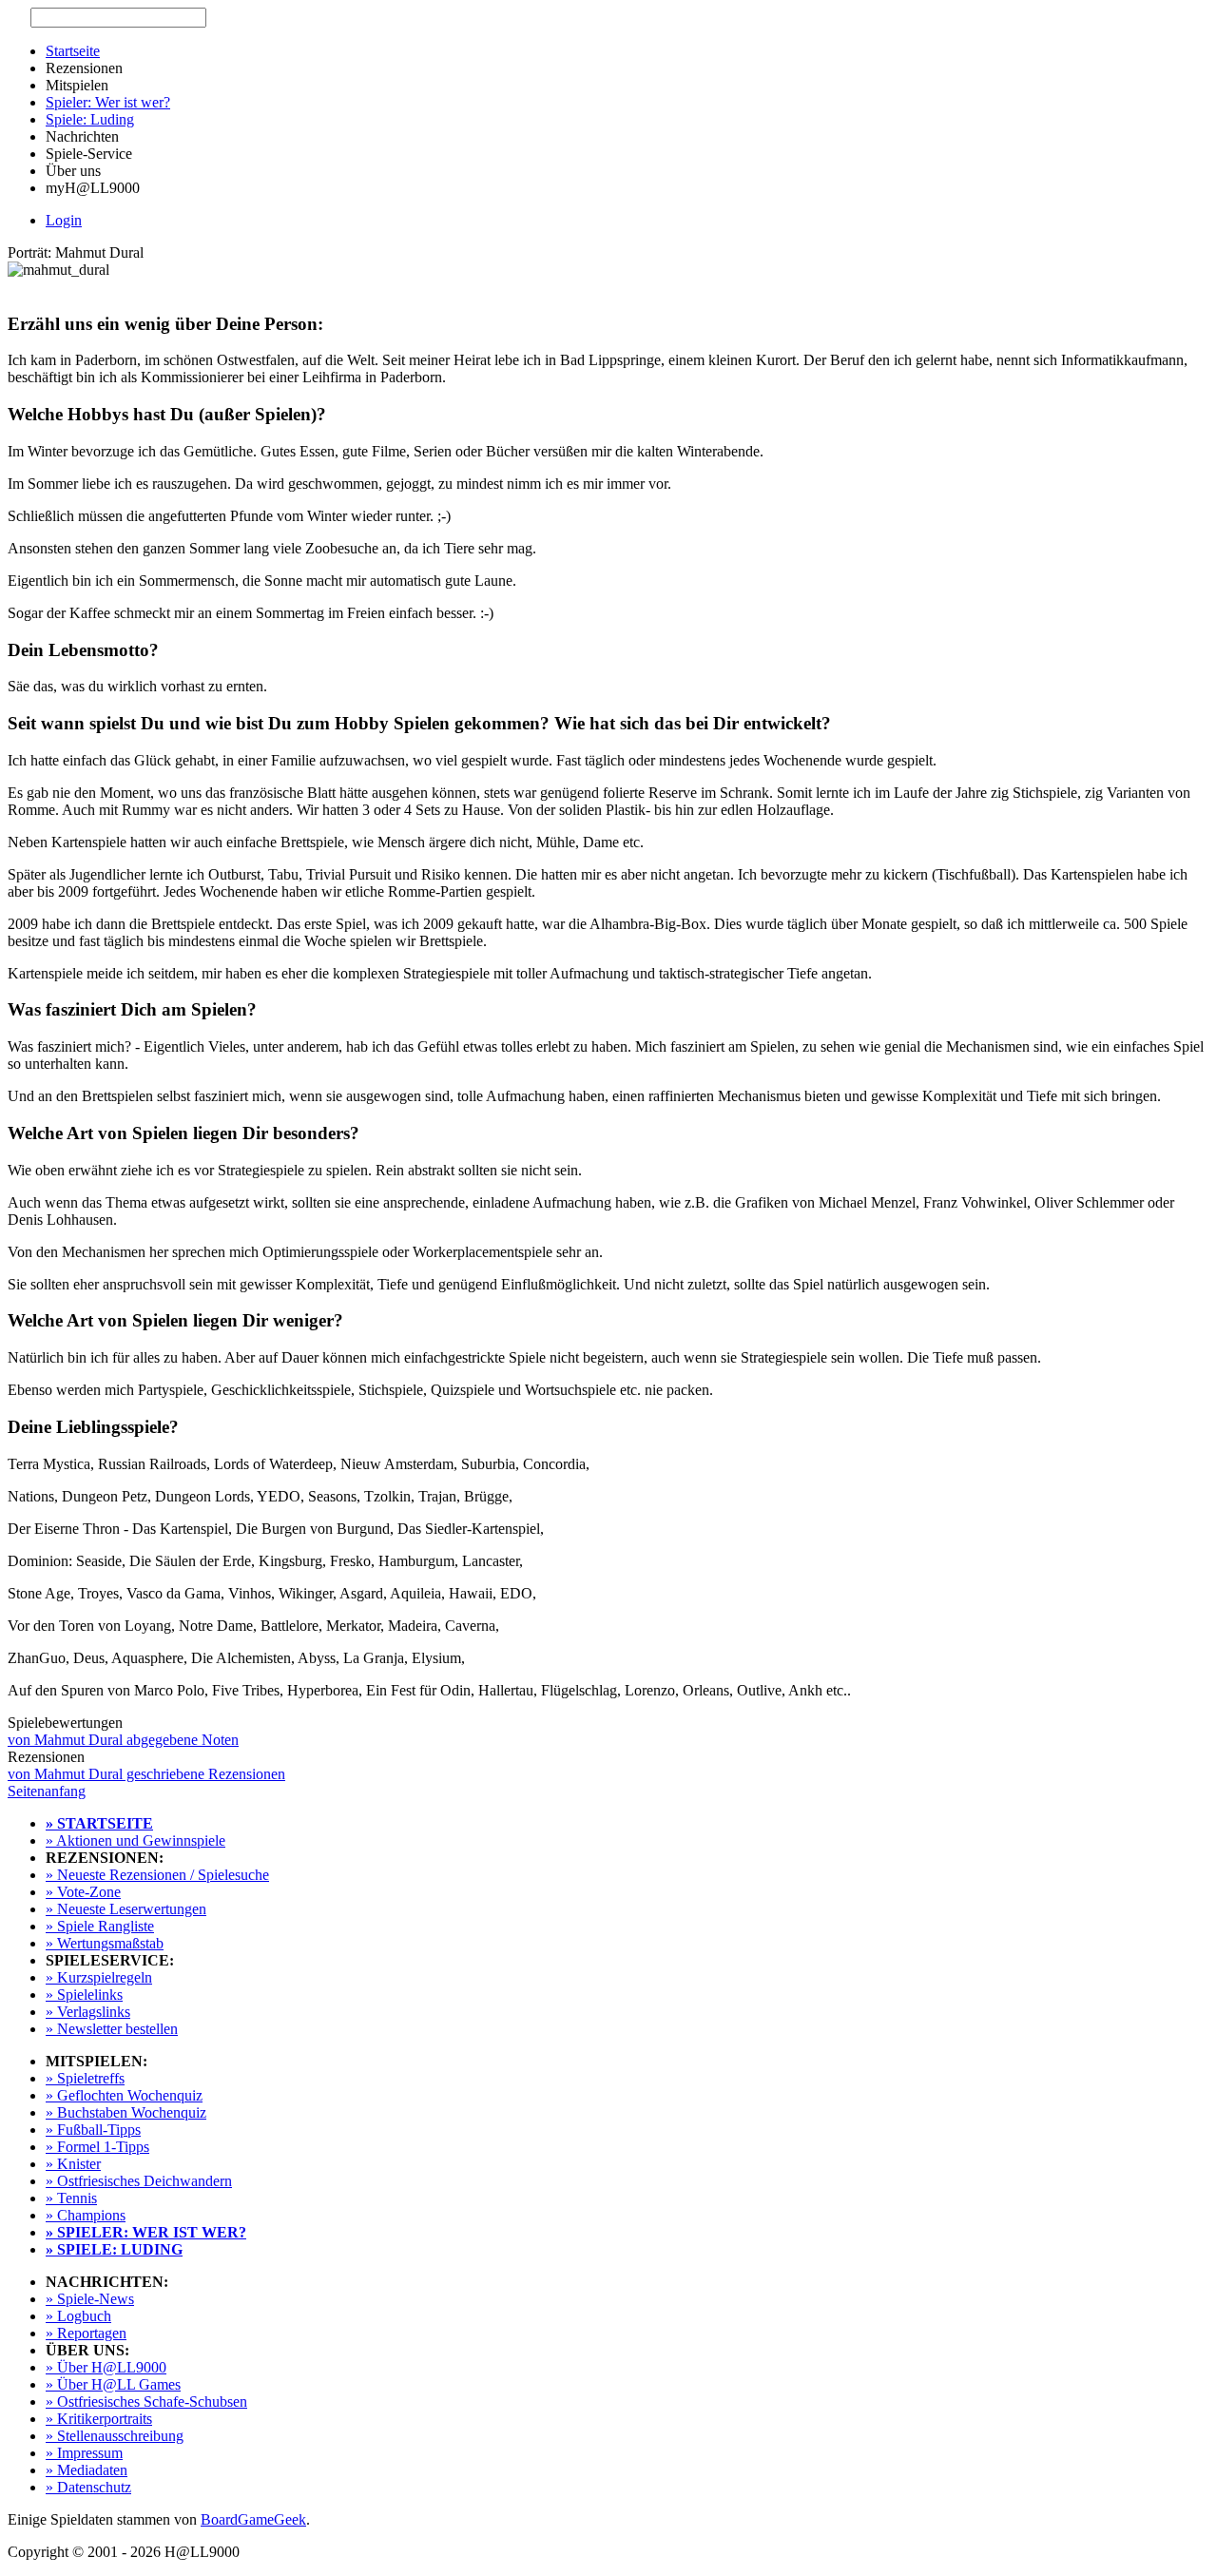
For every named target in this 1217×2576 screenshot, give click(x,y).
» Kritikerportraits (99, 2419)
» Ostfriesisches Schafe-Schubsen (146, 2402)
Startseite (73, 51)
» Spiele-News (90, 2299)
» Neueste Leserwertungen (126, 1909)
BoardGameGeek (253, 2519)
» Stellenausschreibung (115, 2436)
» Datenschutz (88, 2487)
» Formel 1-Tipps (97, 2147)
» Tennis (71, 2198)
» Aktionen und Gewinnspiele (135, 1840)
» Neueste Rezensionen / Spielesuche (157, 1875)
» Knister (73, 2164)
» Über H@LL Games (113, 2384)
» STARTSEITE (99, 1823)
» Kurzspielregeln (99, 1977)
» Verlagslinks (88, 2012)
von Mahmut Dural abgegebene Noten (123, 1740)
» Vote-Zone (83, 1892)
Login (64, 220)
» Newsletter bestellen (112, 2029)
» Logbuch (78, 2316)
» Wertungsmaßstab (105, 1943)
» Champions (86, 2215)
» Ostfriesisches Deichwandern (139, 2181)
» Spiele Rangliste (100, 1926)
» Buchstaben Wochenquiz (126, 2112)
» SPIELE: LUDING (114, 2249)
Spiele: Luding (90, 119)
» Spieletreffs (85, 2078)
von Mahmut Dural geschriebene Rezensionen (146, 1774)
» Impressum (84, 2453)
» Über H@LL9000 (106, 2367)
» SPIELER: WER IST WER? (146, 2232)
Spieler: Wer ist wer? (108, 102)
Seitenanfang (47, 1791)
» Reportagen (86, 2333)
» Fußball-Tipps (93, 2130)
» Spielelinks (84, 1995)
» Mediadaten (87, 2470)
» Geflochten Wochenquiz (124, 2095)
